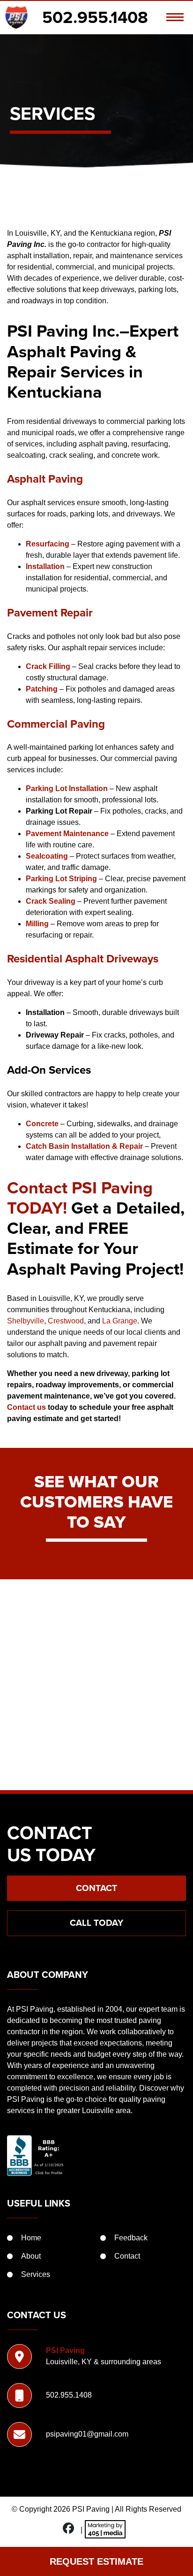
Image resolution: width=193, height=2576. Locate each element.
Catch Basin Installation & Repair (84, 1146)
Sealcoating (47, 856)
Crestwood (66, 1321)
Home (31, 2238)
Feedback (131, 2238)
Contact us (26, 1407)
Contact (96, 1888)
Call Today (96, 1923)
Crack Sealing (51, 901)
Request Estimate (96, 2561)
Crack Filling (48, 666)
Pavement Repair (50, 613)
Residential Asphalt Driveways (83, 959)
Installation (45, 566)
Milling (37, 924)
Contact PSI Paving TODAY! (80, 1198)
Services (36, 2274)
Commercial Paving (56, 724)
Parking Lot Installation (67, 788)
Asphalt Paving (45, 479)
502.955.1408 (95, 17)
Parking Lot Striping (61, 879)
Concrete (42, 1124)
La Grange (120, 1321)
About (31, 2256)
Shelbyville (26, 1321)
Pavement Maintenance (67, 834)
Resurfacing (48, 544)
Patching (42, 689)
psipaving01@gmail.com (87, 2434)
